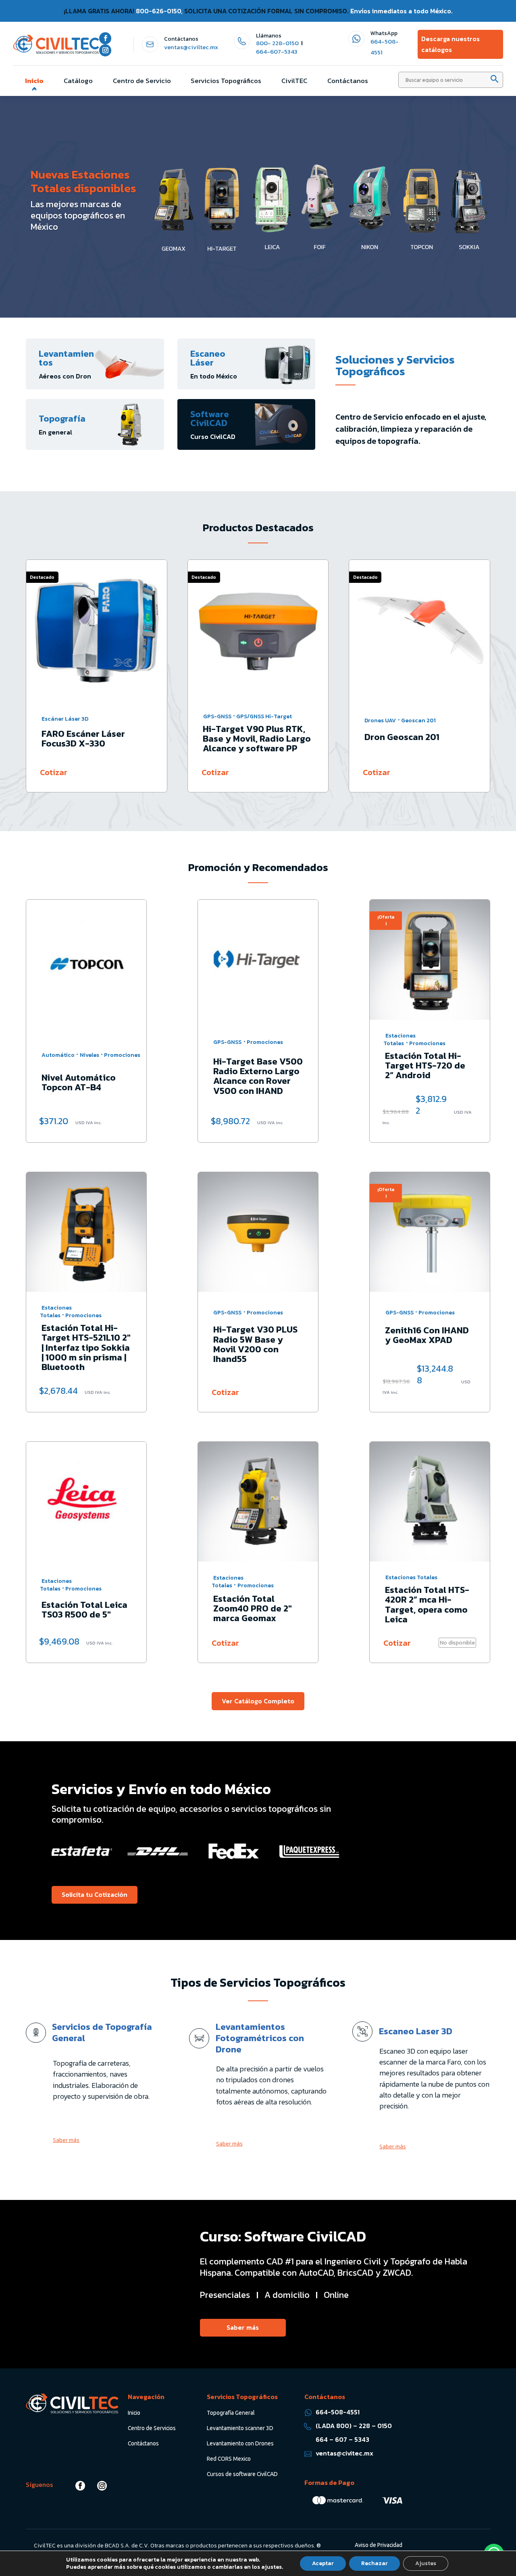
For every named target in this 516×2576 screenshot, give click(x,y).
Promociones (122, 1055)
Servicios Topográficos (226, 81)
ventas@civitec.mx (344, 2453)
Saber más (66, 2140)
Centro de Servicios (152, 2428)
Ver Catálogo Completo (258, 1701)
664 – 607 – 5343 (342, 2439)
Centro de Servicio (142, 81)
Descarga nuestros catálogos (450, 44)
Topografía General (231, 2413)
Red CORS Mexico (229, 2459)
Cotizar (54, 772)
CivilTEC (294, 81)
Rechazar (375, 2563)
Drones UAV (380, 720)
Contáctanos (348, 81)
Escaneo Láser (208, 358)
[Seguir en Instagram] (105, 50)
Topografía (62, 419)
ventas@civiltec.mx (191, 47)
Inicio (34, 81)
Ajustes (426, 2563)
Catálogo (78, 81)
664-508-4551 (338, 2412)
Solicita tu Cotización (95, 1894)
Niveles (89, 1055)
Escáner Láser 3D (65, 719)
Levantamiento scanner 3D (240, 2428)
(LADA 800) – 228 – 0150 (354, 2426)
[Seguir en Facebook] (105, 38)
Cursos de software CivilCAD (242, 2474)
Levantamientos (66, 358)
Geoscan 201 (418, 720)
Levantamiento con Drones (240, 2443)
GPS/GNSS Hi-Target (264, 716)
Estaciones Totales (399, 1040)
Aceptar (323, 2563)
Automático (58, 1055)
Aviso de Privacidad (379, 2545)
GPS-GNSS (217, 716)
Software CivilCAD (210, 419)
